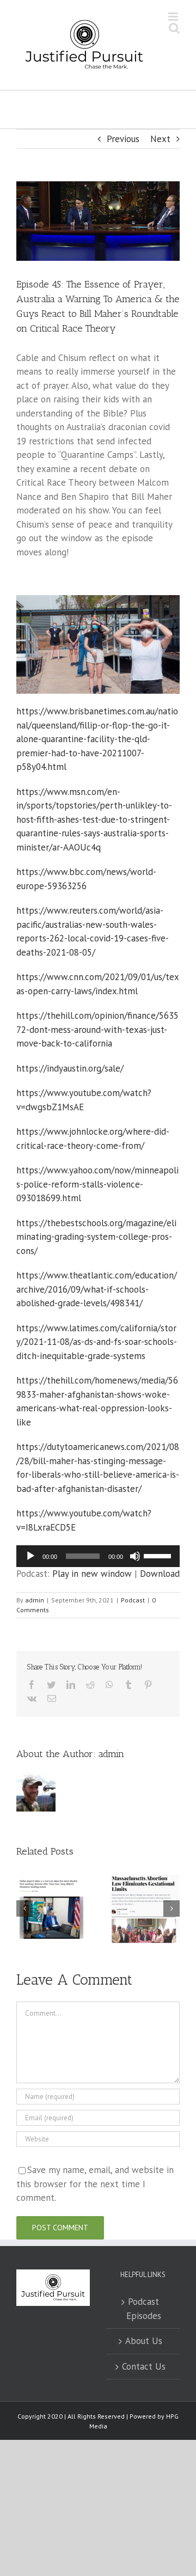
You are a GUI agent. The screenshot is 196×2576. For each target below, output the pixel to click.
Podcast (133, 1600)
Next (160, 139)
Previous (123, 139)
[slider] (159, 1555)
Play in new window (92, 1574)
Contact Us (144, 2366)
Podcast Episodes (144, 2309)
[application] (98, 1556)
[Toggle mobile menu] (174, 17)
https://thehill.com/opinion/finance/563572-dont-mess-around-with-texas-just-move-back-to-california (97, 1029)
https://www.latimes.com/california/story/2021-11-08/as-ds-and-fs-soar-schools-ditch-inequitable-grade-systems (97, 1342)
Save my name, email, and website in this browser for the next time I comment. (95, 2184)
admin (35, 1600)
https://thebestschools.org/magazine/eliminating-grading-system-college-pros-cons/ (96, 1237)
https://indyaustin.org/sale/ (70, 1068)
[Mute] (135, 1556)
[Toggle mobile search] (174, 28)
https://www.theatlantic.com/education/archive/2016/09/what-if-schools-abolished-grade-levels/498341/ (97, 1289)
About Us (144, 2341)
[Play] (30, 1556)
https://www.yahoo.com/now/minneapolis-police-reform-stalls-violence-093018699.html (97, 1184)
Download (160, 1574)
